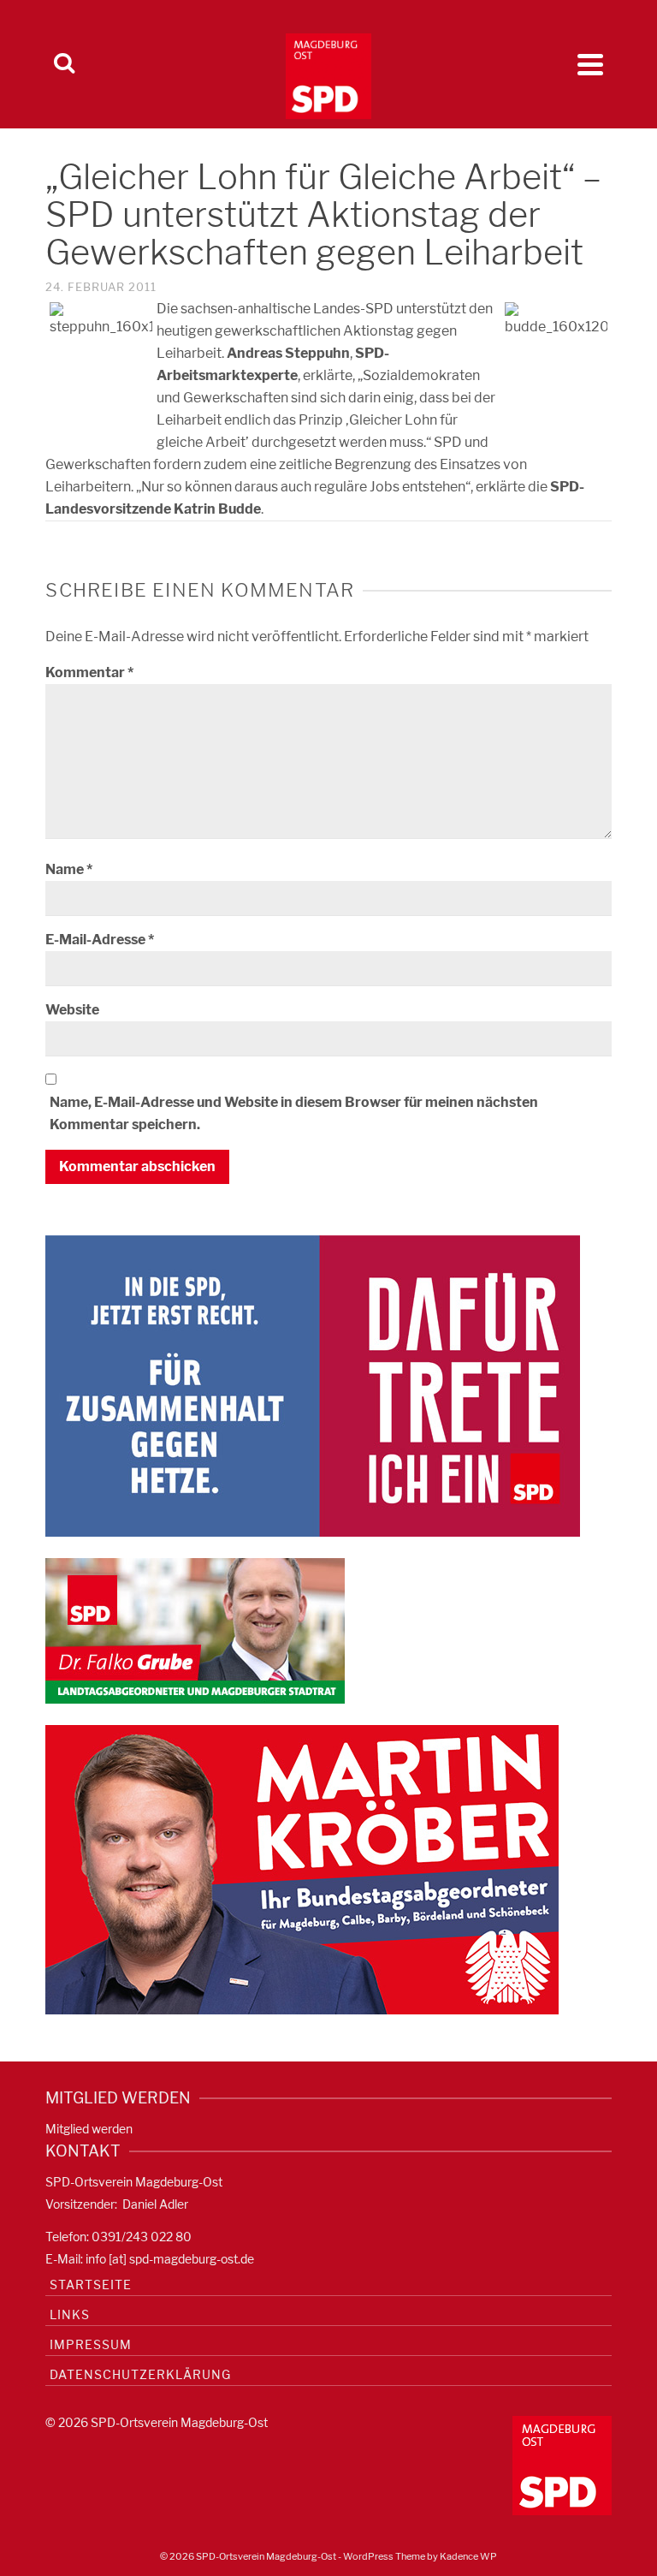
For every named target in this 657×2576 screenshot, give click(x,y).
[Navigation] (590, 64)
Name (69, 869)
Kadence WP (468, 2556)
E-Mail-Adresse (100, 940)
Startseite (91, 2284)
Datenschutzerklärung (140, 2374)
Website (72, 1010)
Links (70, 2314)
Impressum (91, 2344)
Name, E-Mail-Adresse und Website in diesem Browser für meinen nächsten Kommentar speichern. (294, 1113)
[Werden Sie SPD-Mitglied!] (313, 1385)
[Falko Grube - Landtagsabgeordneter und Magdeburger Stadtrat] (195, 1630)
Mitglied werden (89, 2129)
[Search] (64, 64)
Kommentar (89, 672)
